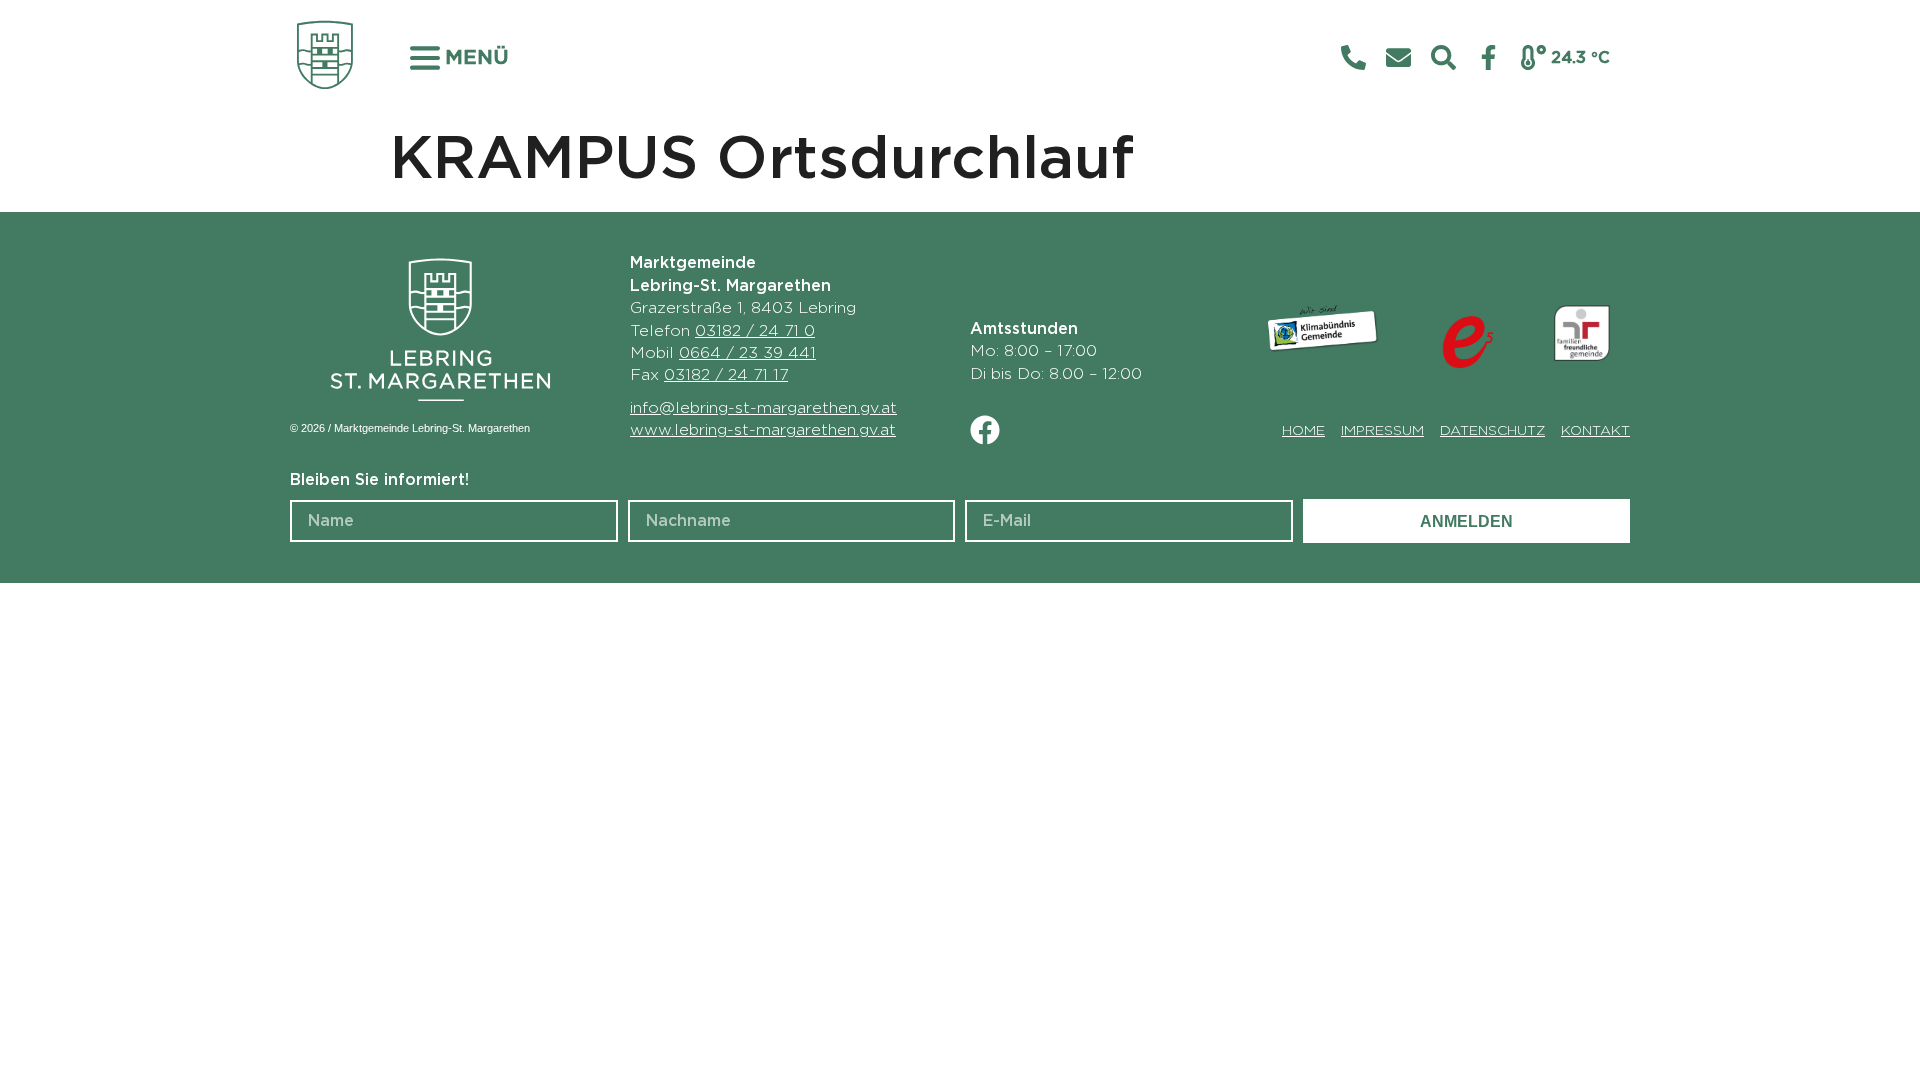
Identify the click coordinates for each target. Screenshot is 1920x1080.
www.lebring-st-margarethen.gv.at (763, 430)
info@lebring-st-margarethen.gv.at (763, 408)
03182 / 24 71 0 (755, 331)
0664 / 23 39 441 (747, 353)
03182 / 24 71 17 (726, 375)
